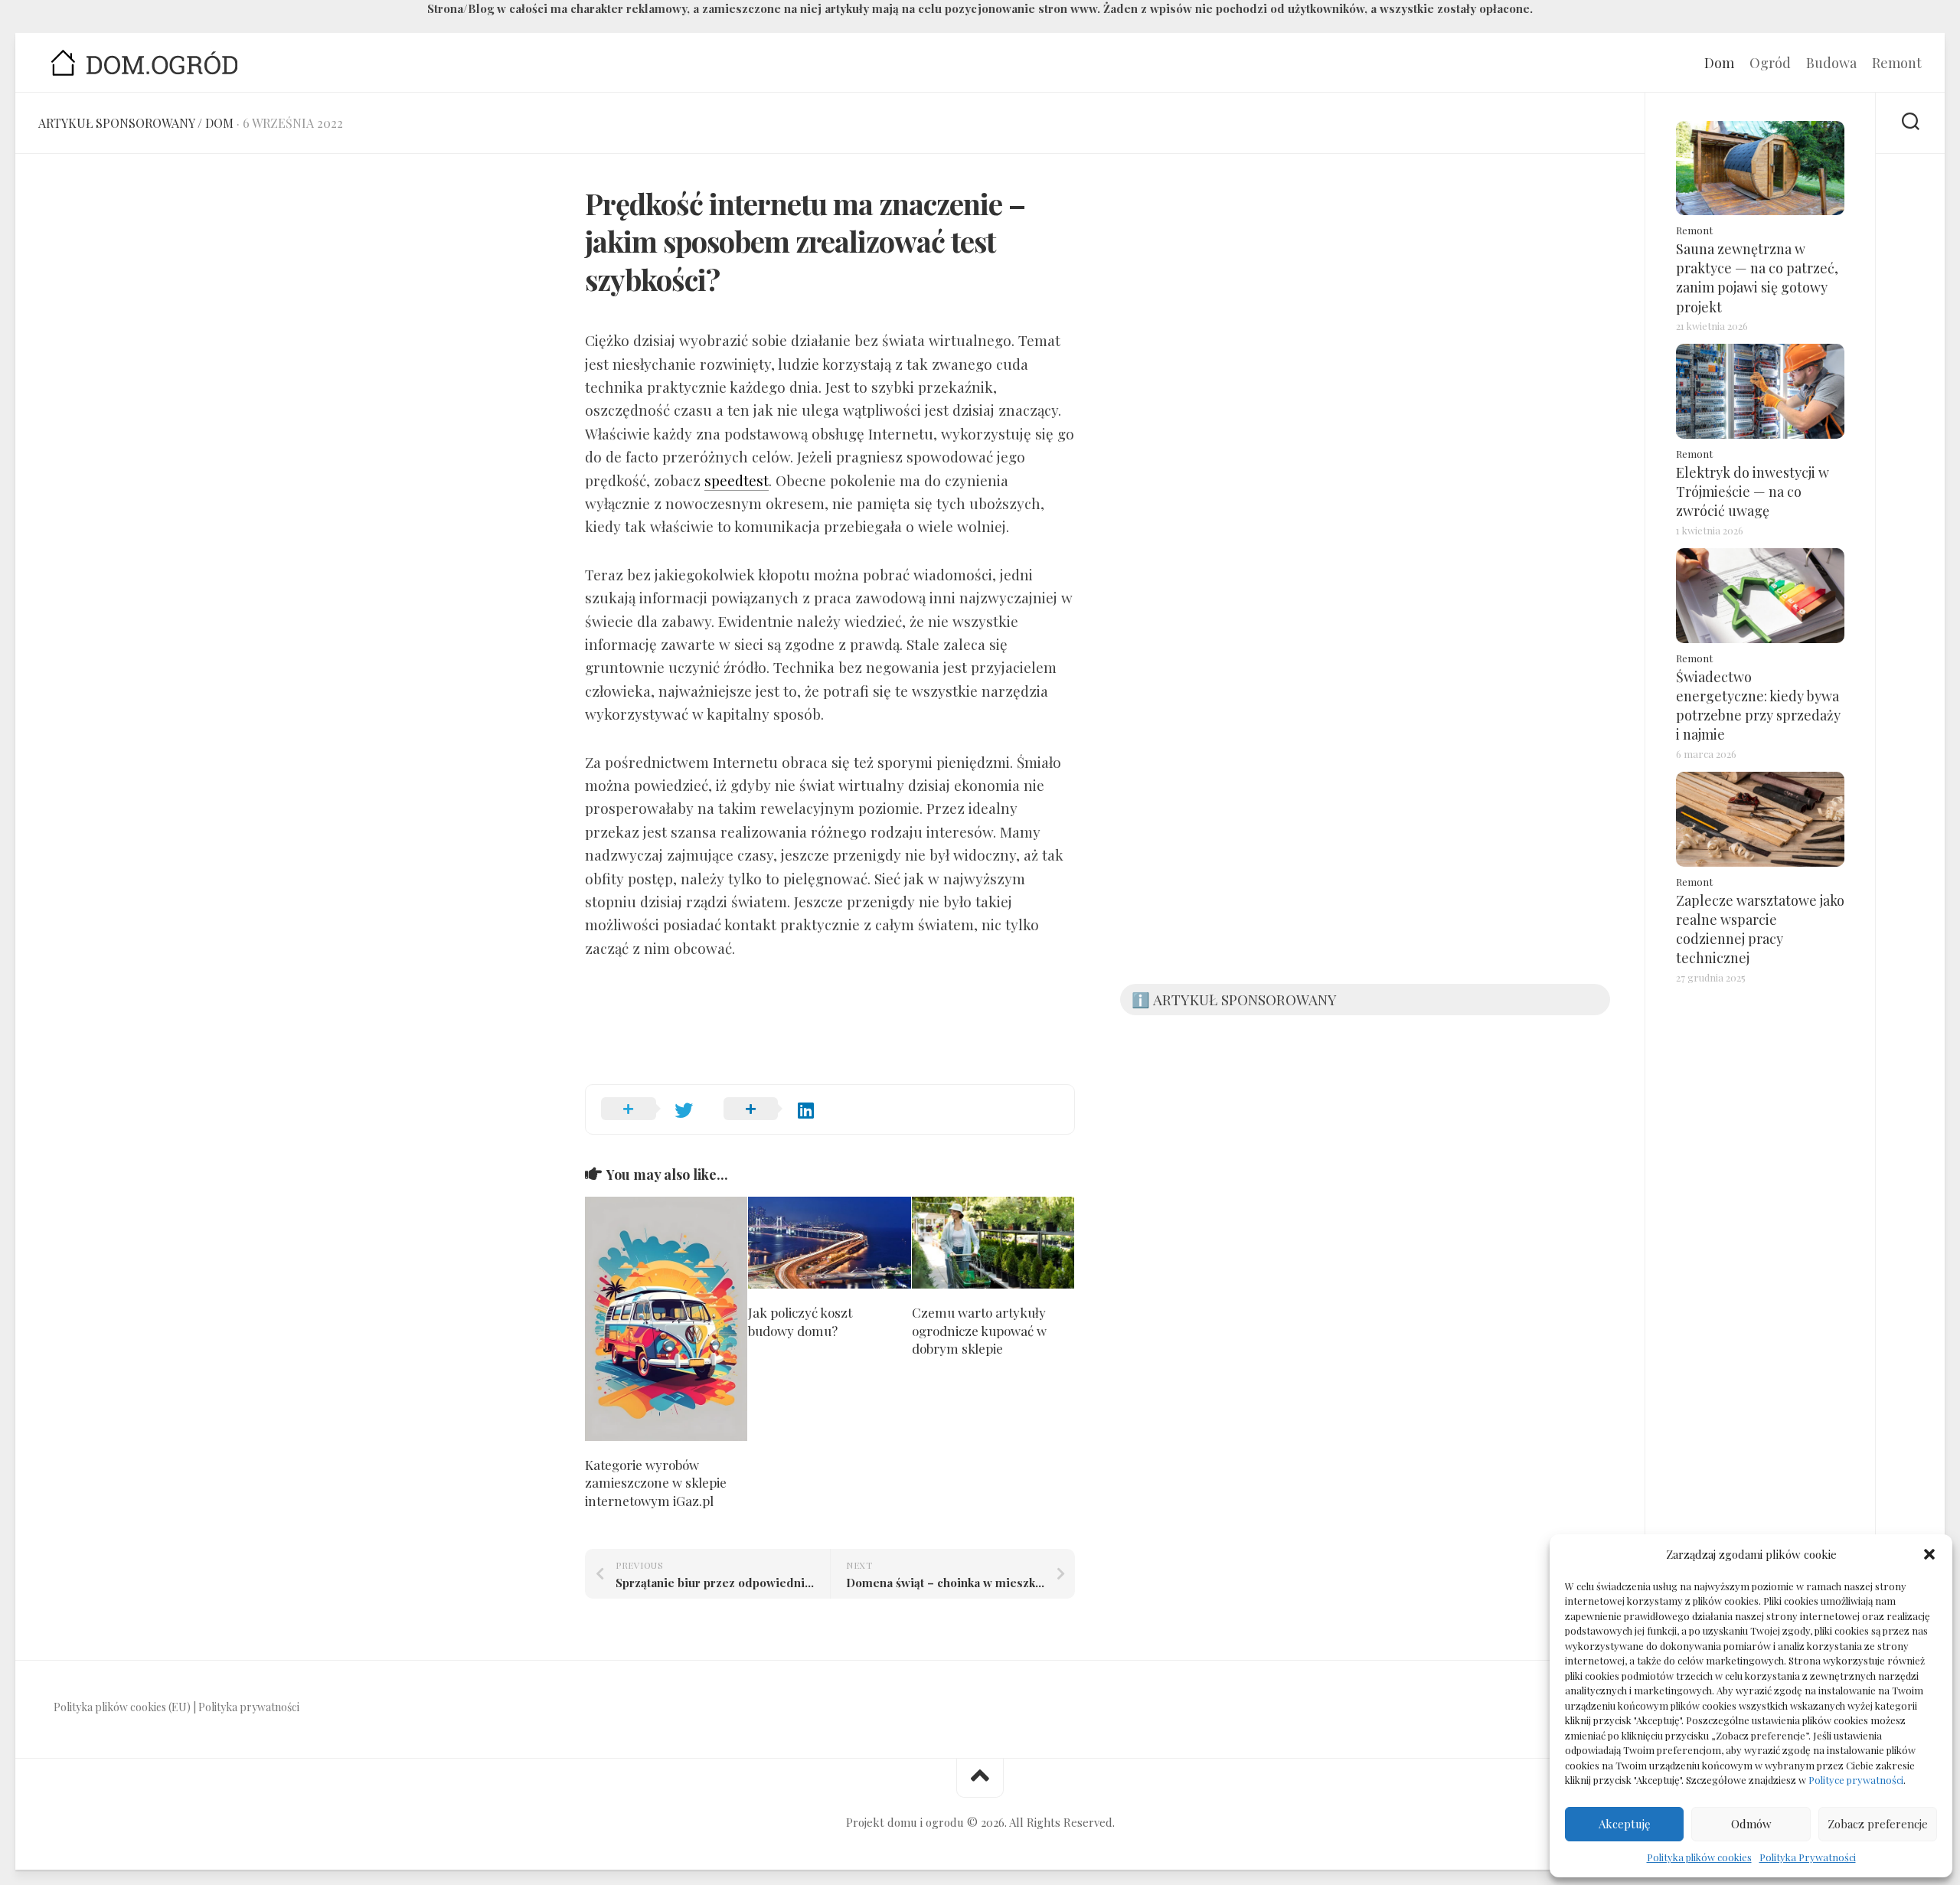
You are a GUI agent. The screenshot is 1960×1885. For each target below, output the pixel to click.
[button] (1929, 1554)
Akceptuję (1625, 1824)
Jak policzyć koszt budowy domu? (800, 1321)
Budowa (1831, 63)
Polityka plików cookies (1699, 1857)
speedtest (737, 480)
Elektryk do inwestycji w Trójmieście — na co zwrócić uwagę (1753, 492)
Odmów (1751, 1824)
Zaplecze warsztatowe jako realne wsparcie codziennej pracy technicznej (1760, 929)
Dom (1719, 63)
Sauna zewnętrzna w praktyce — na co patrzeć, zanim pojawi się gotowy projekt (1757, 278)
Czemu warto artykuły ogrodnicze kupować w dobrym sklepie (979, 1331)
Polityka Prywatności (1808, 1857)
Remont (1897, 63)
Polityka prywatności (249, 1707)
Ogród (1770, 63)
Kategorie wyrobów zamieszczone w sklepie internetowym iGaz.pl (656, 1483)
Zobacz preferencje (1878, 1824)
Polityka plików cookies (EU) (122, 1707)
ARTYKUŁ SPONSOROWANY (116, 123)
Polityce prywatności (1856, 1780)
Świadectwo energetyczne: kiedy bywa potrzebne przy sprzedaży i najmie (1758, 706)
